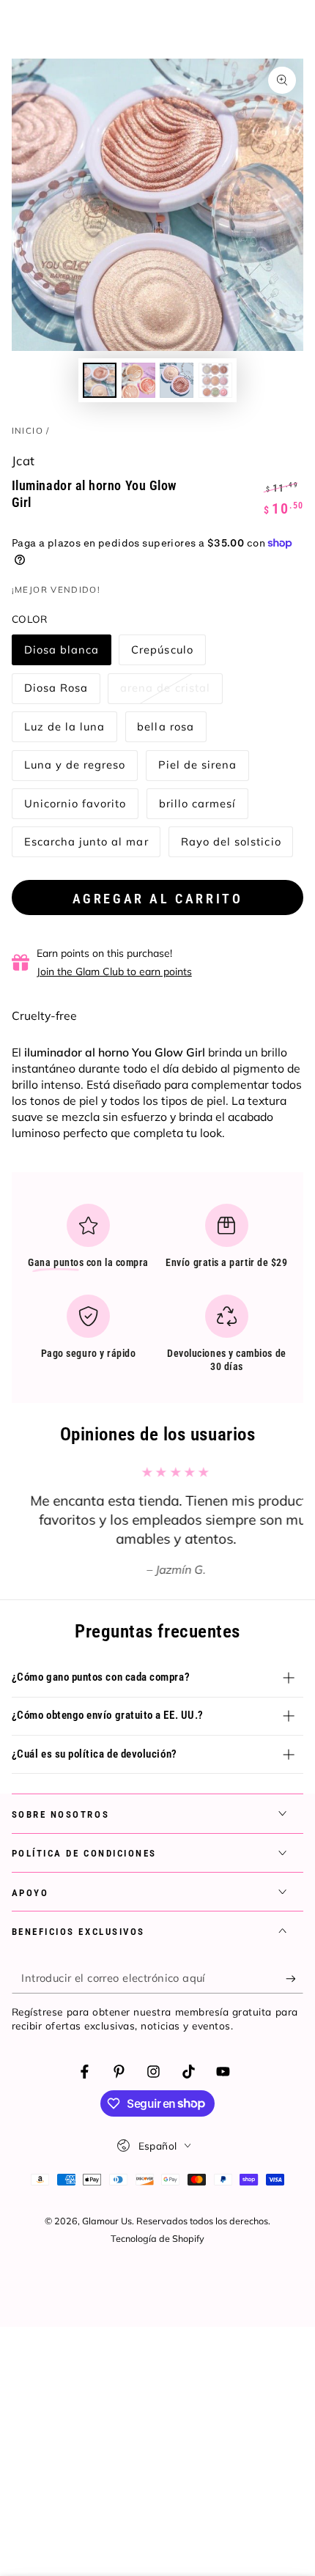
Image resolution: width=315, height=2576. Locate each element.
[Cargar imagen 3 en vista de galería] (177, 380)
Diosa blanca (62, 654)
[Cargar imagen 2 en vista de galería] (138, 380)
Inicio (27, 430)
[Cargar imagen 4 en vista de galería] (215, 380)
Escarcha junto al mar (86, 846)
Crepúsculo (162, 654)
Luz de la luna (64, 731)
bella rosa (166, 731)
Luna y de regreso (75, 769)
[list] (158, 1293)
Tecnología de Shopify (157, 2238)
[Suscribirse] (294, 1978)
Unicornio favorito (75, 808)
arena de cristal (165, 692)
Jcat (23, 460)
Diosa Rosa (56, 692)
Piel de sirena (197, 769)
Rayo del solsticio (231, 846)
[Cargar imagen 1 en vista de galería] (100, 380)
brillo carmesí (197, 808)
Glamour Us (107, 2221)
